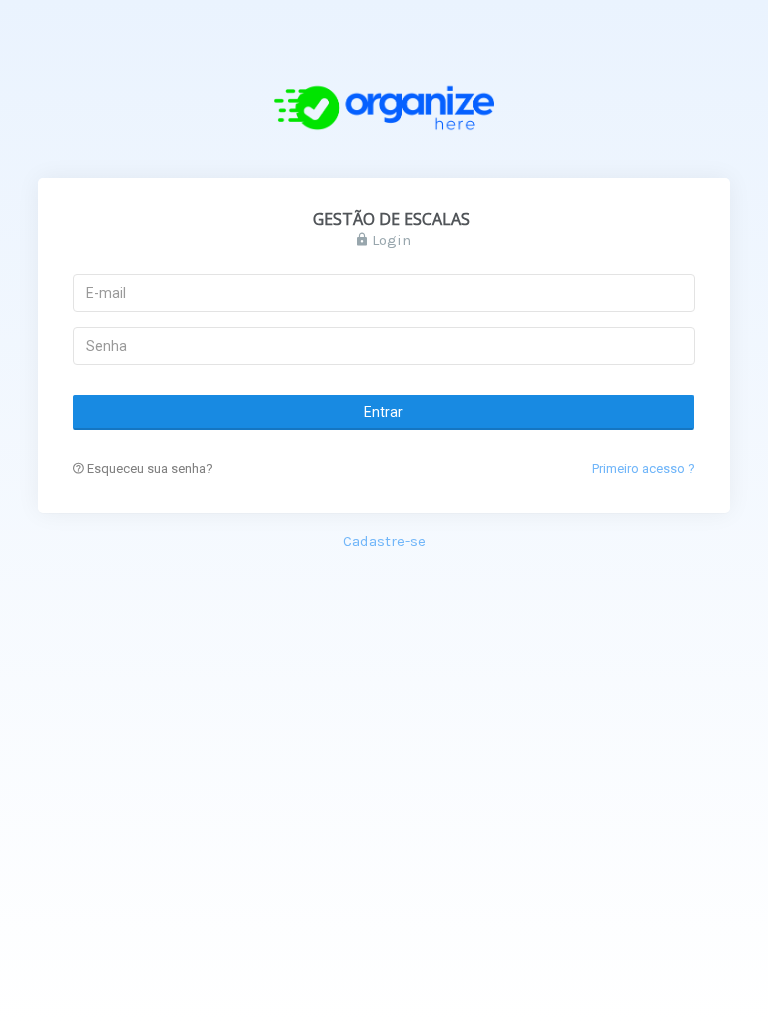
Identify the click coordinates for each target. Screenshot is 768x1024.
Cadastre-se (384, 541)
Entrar (384, 412)
